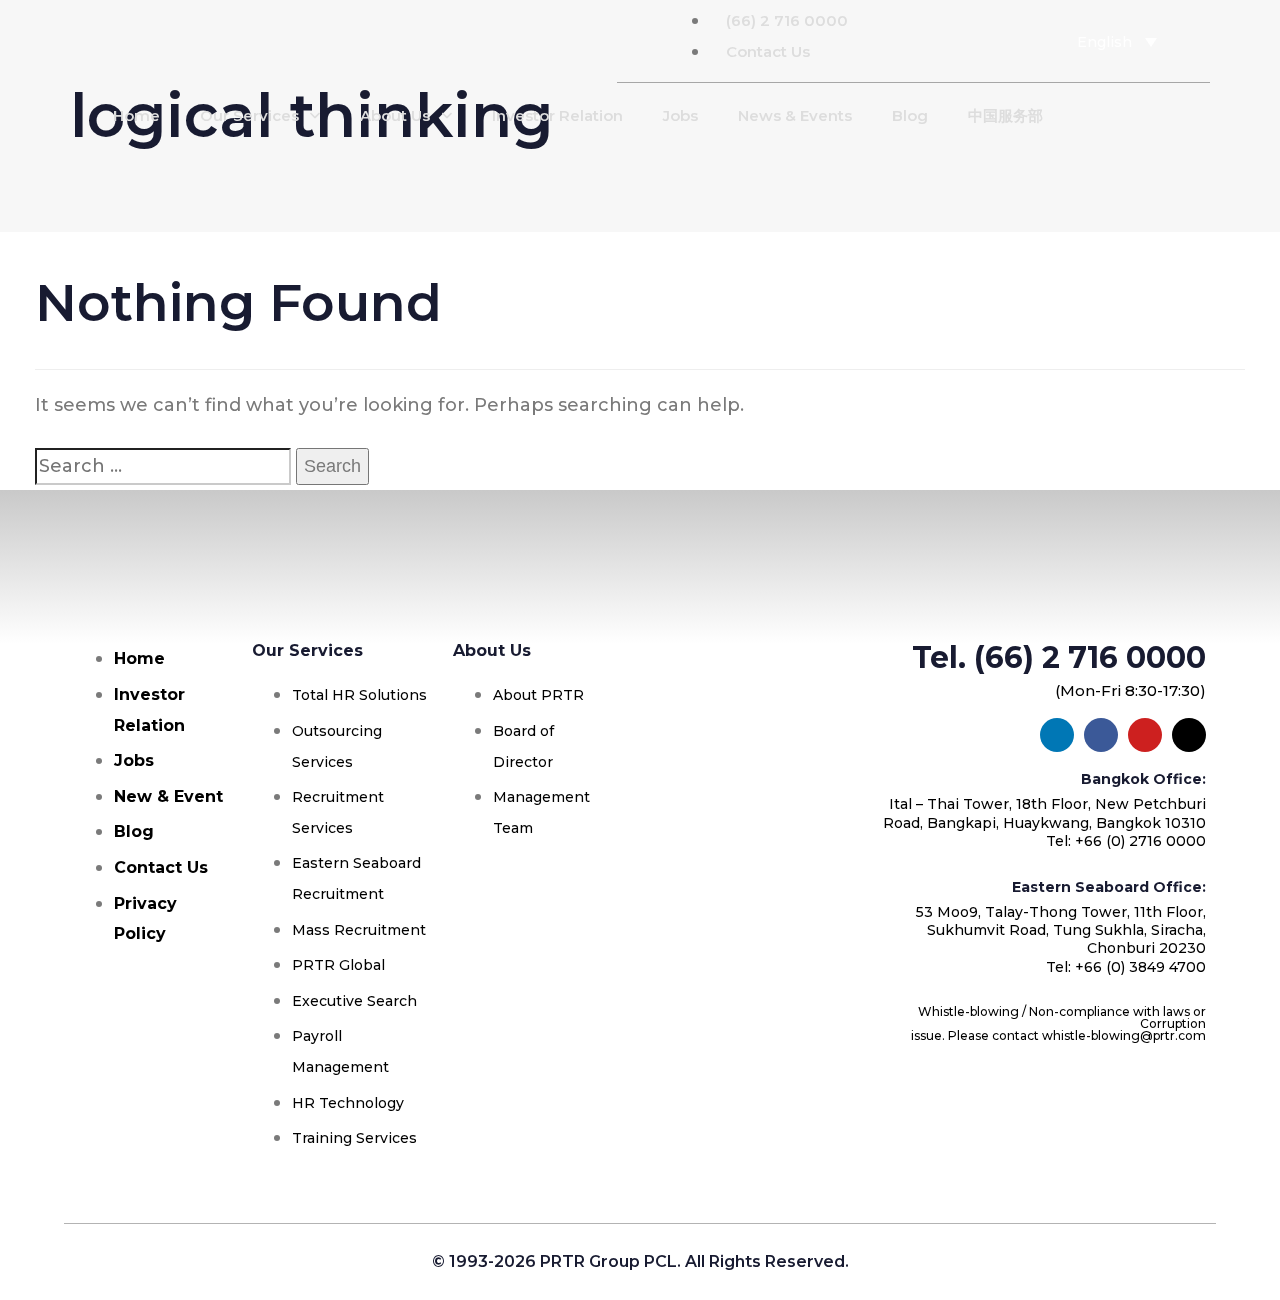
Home (136, 115)
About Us (395, 115)
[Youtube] (958, 41)
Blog (910, 115)
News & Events (795, 115)
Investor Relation (557, 115)
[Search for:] (163, 466)
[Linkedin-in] (987, 41)
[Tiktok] (1016, 41)
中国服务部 (1005, 115)
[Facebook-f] (929, 41)
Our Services (249, 115)
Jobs (680, 115)
